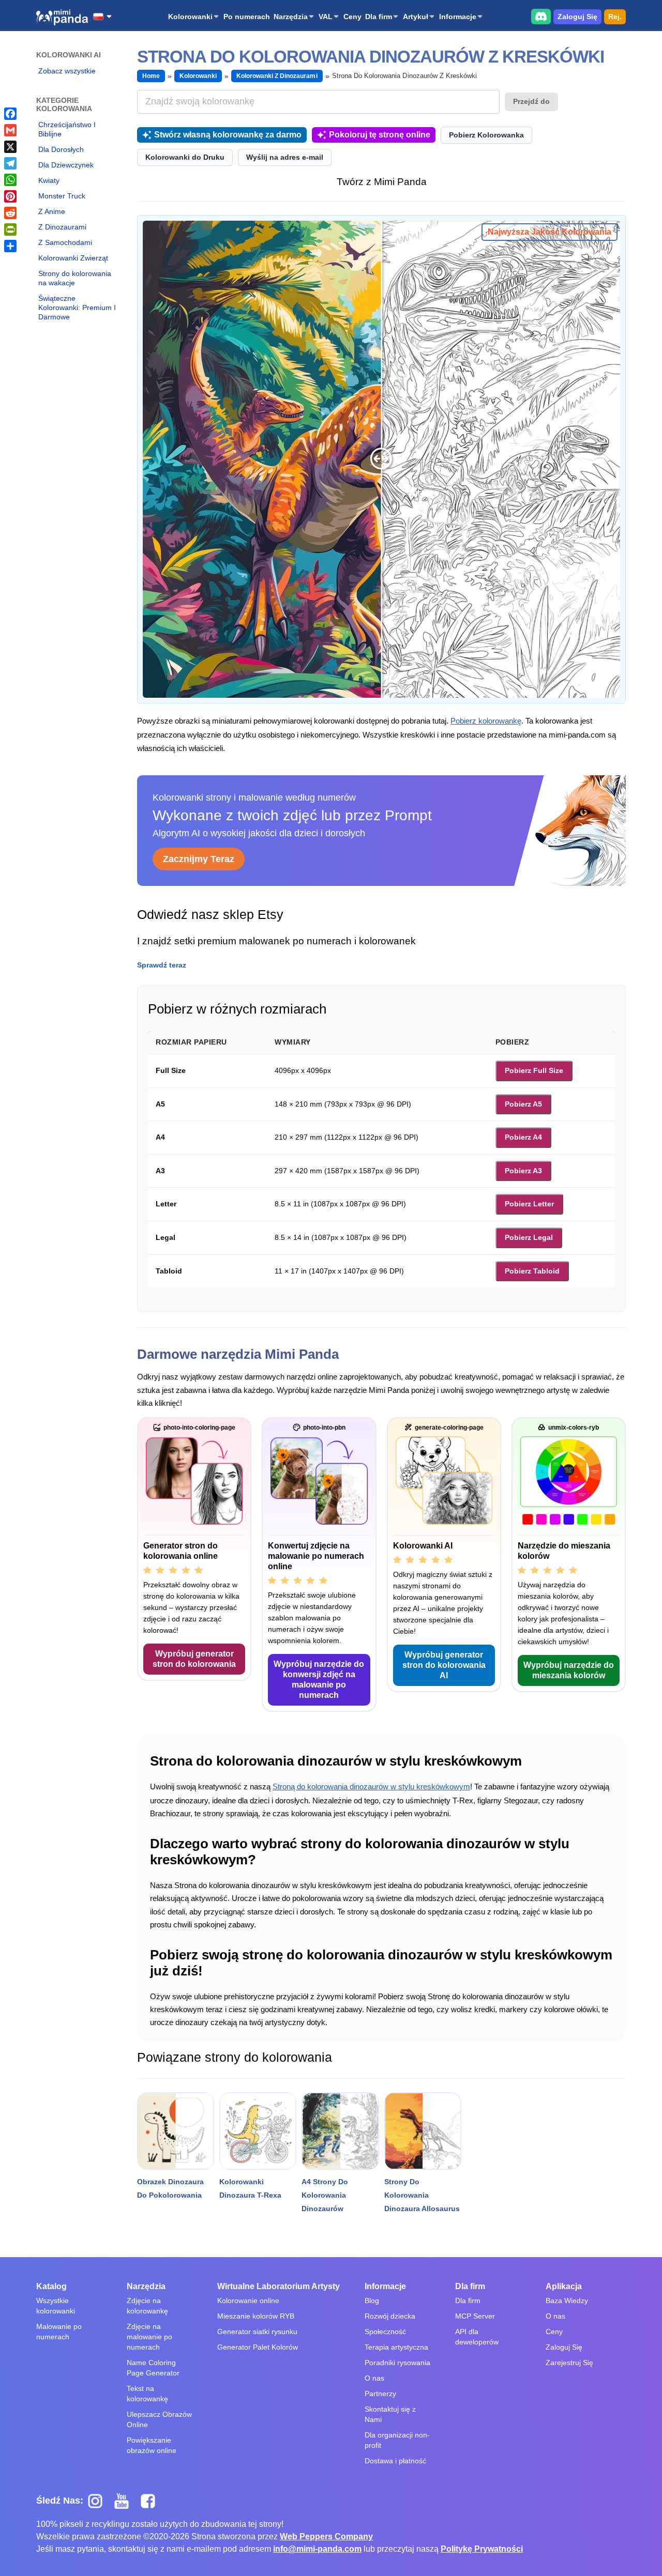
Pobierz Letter (529, 1204)
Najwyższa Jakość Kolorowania (550, 232)
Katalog (51, 2286)
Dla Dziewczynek (66, 165)
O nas (374, 2378)
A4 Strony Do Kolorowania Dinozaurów (325, 2195)
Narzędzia (291, 17)
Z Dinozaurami (62, 227)
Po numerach (247, 17)
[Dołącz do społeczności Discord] (541, 16)
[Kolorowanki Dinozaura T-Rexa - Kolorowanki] (258, 2131)
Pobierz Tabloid (532, 1271)
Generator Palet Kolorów (258, 2347)
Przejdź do (531, 101)
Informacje (458, 17)
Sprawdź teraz (162, 965)
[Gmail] (10, 130)
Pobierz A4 (523, 1137)
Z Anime (52, 211)
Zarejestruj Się (569, 2363)
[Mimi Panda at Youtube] (125, 2501)
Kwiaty (49, 180)
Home (151, 76)
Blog (372, 2301)
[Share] (10, 246)
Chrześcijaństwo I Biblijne (67, 129)
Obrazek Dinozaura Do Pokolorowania (170, 2188)
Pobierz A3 (523, 1171)
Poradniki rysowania (397, 2363)
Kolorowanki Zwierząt (73, 258)
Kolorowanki (190, 17)
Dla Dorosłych (61, 149)
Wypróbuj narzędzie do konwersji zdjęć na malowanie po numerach (319, 1680)
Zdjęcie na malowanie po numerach (149, 2337)
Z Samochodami (65, 242)
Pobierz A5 (523, 1104)
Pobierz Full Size (534, 1070)
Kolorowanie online (248, 2301)
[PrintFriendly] (10, 229)
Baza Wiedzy (567, 2301)
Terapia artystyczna (396, 2347)
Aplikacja (564, 2286)
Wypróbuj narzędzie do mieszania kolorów (569, 1670)
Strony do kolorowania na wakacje (75, 278)
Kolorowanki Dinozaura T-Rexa (250, 2188)
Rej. (615, 17)
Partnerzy (380, 2394)
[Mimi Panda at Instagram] (99, 2501)
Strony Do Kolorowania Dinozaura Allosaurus (422, 2195)
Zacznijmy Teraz (199, 859)
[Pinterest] (10, 196)
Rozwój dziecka (390, 2316)
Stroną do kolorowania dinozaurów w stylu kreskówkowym (371, 1787)
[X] (10, 147)
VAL (326, 17)
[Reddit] (10, 213)
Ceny (352, 17)
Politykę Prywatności (482, 2549)
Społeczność (385, 2332)
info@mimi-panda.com (317, 2549)
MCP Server (475, 2316)
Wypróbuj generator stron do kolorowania (194, 1659)
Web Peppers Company (326, 2536)
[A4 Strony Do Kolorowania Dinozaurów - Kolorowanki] (340, 2131)
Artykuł (416, 17)
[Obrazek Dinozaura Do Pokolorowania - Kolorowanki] (176, 2131)
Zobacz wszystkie (67, 71)
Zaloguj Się (577, 17)
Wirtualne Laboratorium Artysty (279, 2286)
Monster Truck (62, 196)
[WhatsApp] (10, 180)
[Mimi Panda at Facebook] (151, 2501)
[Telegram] (10, 163)
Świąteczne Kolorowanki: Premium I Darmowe (77, 308)
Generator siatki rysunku (257, 2332)
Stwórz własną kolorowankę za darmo (228, 135)
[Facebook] (10, 114)
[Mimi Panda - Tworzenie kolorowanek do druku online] (62, 17)
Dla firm (379, 17)
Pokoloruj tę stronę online (380, 135)
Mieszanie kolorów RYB (256, 2316)
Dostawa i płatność (395, 2461)
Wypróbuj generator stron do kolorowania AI (444, 1665)
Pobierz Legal (529, 1237)
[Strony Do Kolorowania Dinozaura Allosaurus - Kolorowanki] (423, 2131)
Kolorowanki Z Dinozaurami (277, 76)
